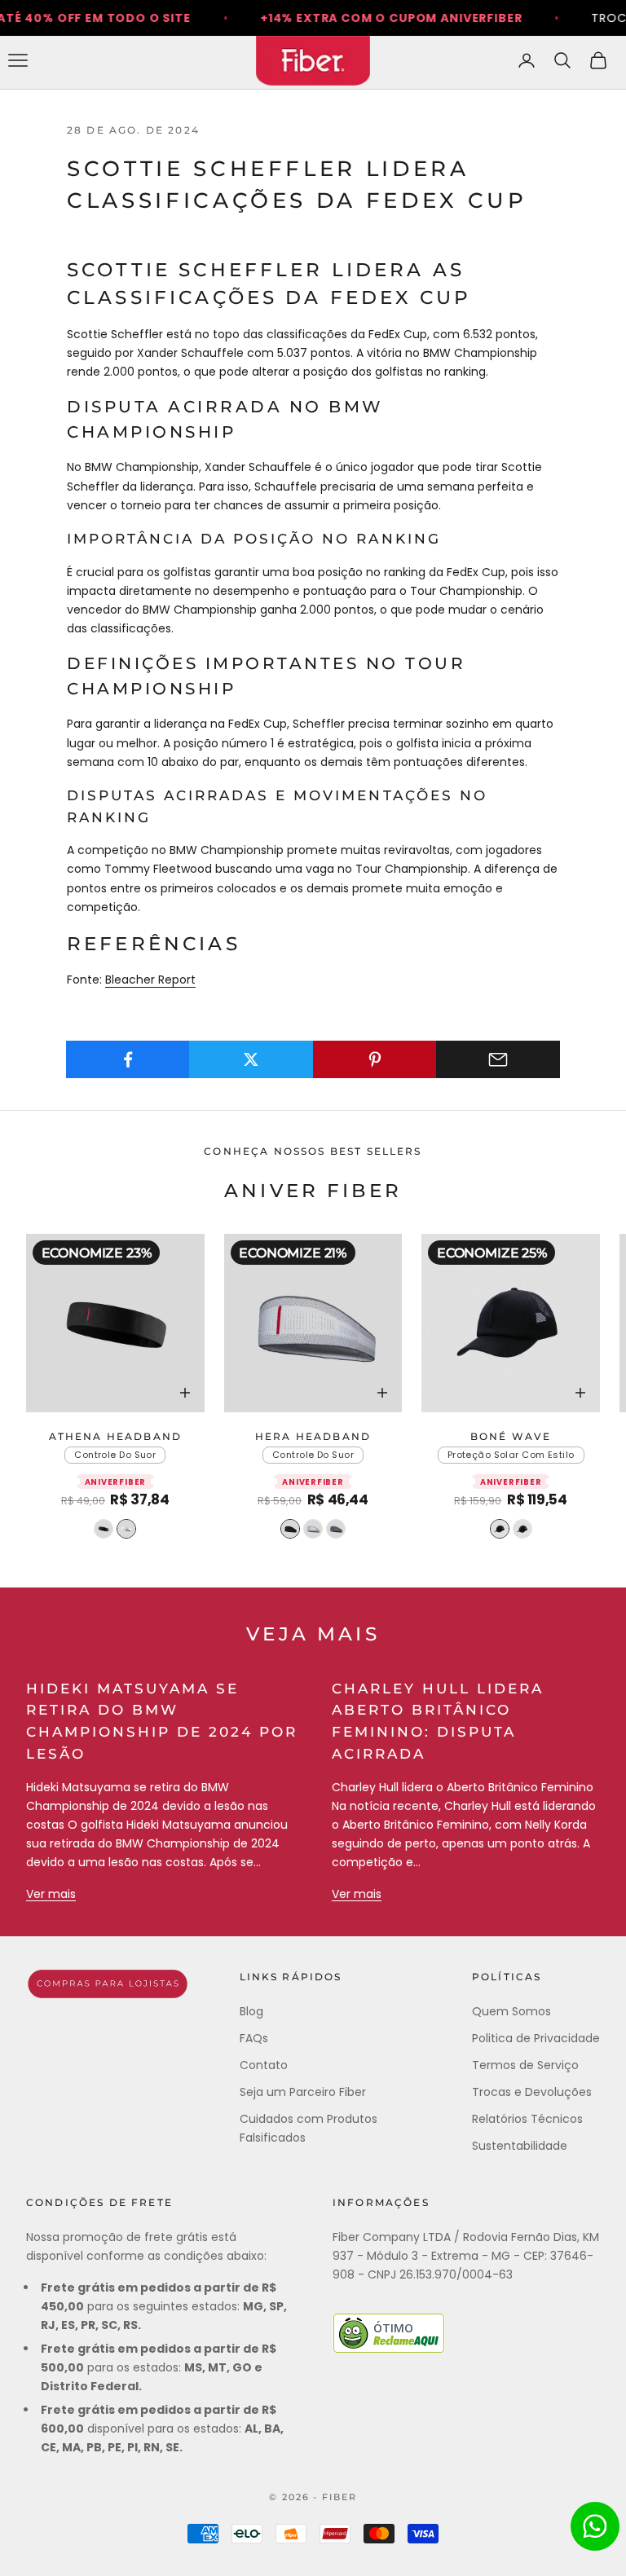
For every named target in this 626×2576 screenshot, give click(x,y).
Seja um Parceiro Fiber (303, 2092)
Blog (251, 2011)
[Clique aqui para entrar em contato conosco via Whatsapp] (595, 2526)
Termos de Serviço (525, 2065)
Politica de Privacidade (536, 2038)
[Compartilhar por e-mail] (498, 1059)
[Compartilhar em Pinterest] (375, 1059)
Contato (264, 2065)
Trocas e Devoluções (532, 2092)
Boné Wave (511, 1436)
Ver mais (51, 1894)
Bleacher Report (150, 980)
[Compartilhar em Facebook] (128, 1059)
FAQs (254, 2038)
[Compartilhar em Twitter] (251, 1059)
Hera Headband (313, 1436)
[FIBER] (108, 1984)
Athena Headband (115, 1436)
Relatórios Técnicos (527, 2119)
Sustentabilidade (520, 2146)
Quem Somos (511, 2011)
